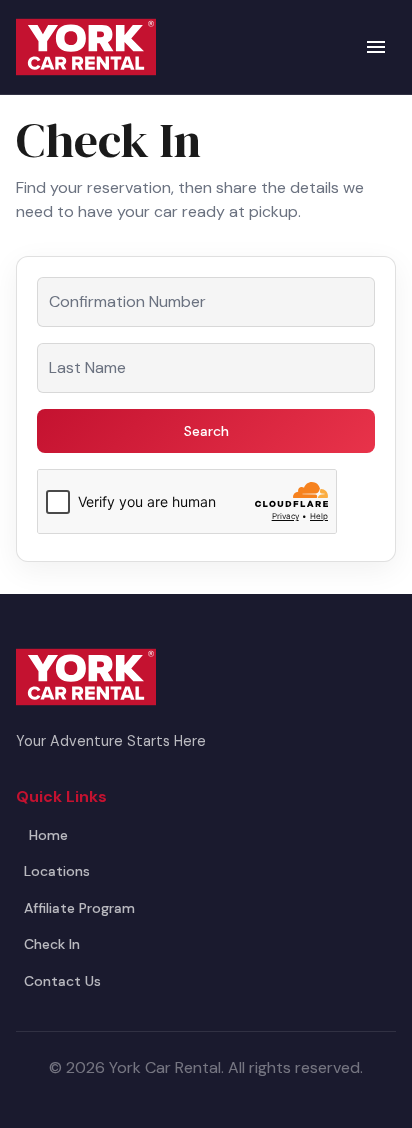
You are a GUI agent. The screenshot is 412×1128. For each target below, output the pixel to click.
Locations (57, 871)
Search (206, 431)
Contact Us (62, 981)
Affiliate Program (79, 908)
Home (48, 835)
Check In (52, 944)
